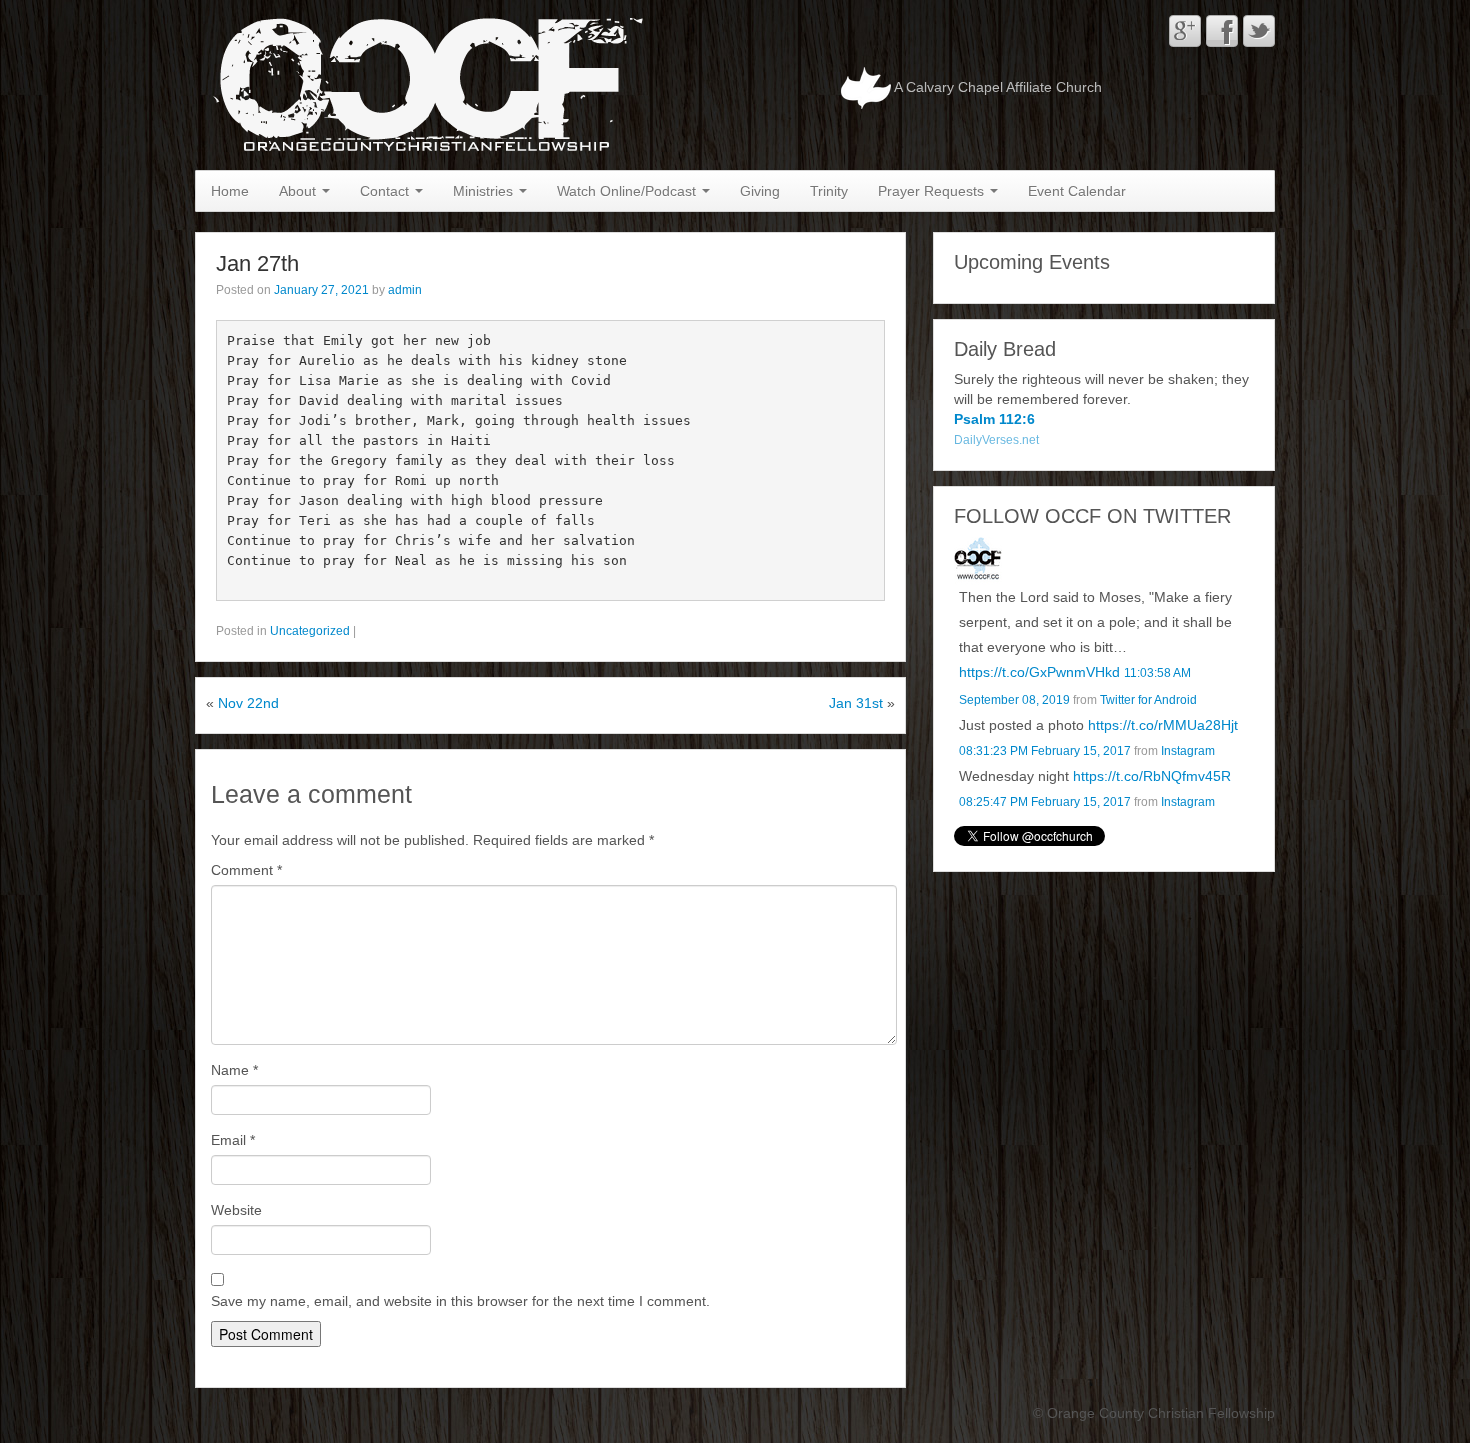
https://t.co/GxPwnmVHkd (1039, 672)
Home (230, 191)
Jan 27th (257, 263)
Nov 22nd (248, 703)
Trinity (829, 191)
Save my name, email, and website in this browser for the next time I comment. (460, 1301)
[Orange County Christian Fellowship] (423, 84)
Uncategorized (310, 631)
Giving (760, 191)
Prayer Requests (933, 191)
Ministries (485, 191)
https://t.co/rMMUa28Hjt (1163, 725)
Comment (246, 870)
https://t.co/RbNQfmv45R (1152, 776)
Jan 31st (856, 703)
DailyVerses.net (996, 440)
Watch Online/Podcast (628, 191)
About (299, 191)
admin (405, 290)
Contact (386, 191)
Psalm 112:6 (994, 419)
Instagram (1188, 751)
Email (233, 1140)
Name (234, 1070)
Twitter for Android (1148, 700)
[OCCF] (978, 559)
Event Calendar (1077, 191)
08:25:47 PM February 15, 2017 (1045, 802)
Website (236, 1210)
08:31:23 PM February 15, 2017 (1045, 751)
